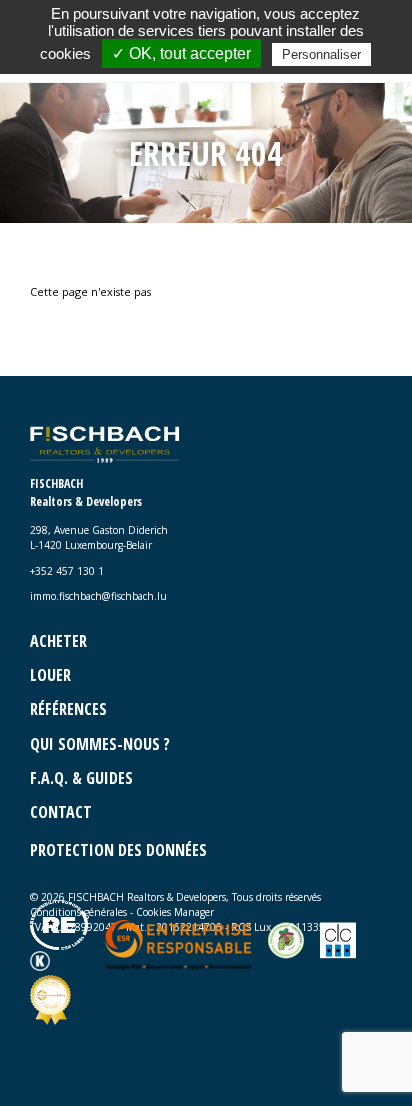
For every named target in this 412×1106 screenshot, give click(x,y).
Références (68, 709)
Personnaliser (321, 54)
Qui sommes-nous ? (100, 744)
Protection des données (118, 850)
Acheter (58, 641)
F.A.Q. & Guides (81, 778)
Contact (61, 812)
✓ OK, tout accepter (181, 53)
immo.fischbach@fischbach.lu (98, 596)
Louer (50, 675)
